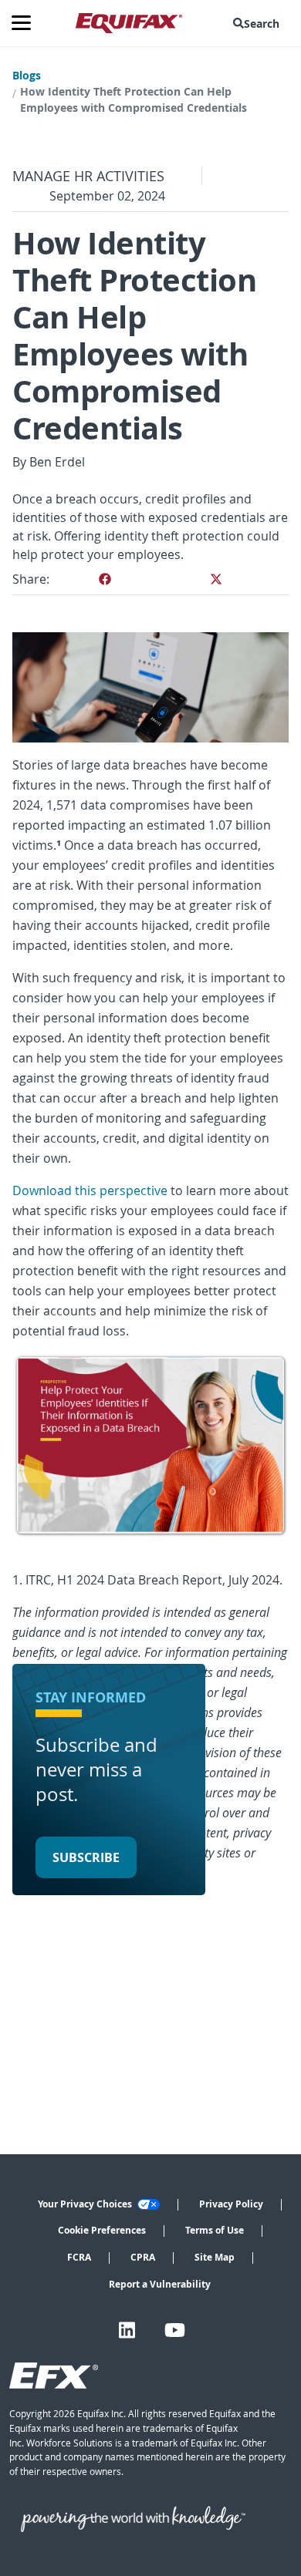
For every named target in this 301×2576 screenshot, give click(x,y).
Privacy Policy (231, 2204)
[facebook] (105, 579)
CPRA (143, 2257)
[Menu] (27, 23)
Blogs (27, 75)
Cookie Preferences (102, 2230)
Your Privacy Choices (86, 2204)
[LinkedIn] (127, 2330)
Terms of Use (215, 2230)
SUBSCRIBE (86, 1857)
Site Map (215, 2257)
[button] (259, 23)
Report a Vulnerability (160, 2284)
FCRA (79, 2257)
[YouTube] (175, 2330)
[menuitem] (259, 23)
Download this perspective (90, 1190)
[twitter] (216, 579)
